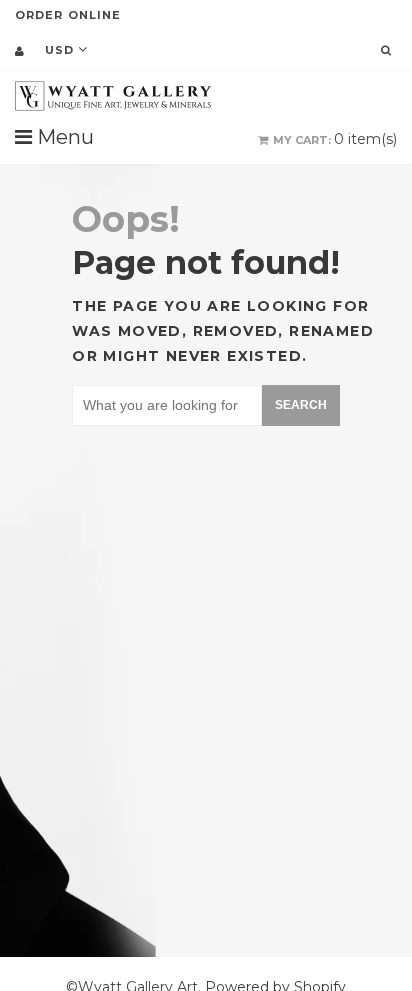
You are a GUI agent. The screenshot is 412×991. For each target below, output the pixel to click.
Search (301, 405)
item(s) (335, 139)
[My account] (19, 51)
